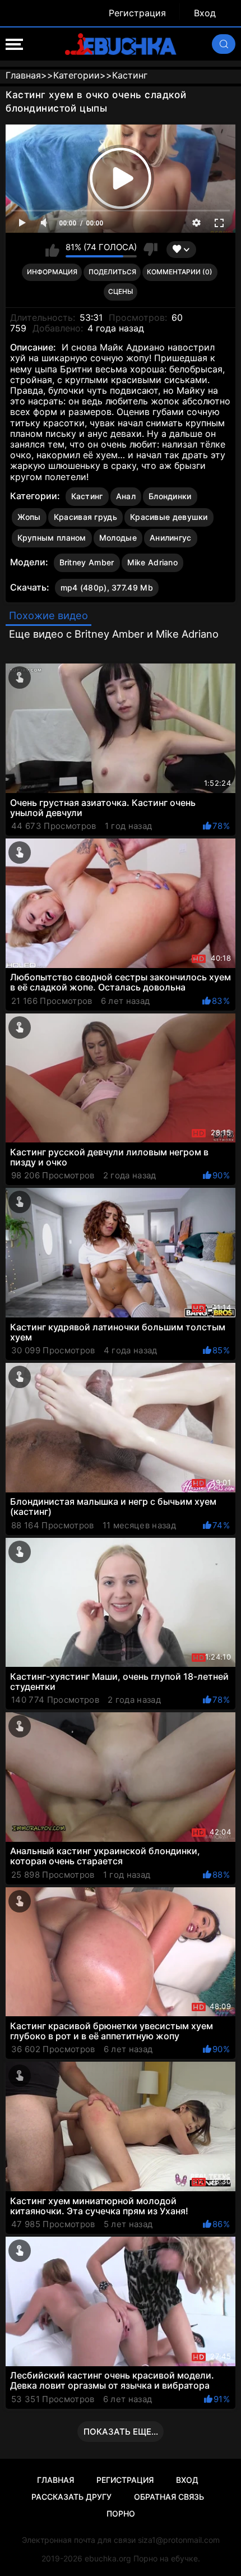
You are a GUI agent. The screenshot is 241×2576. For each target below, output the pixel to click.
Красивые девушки (169, 517)
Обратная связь (169, 2497)
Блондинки (170, 496)
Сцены (121, 291)
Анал (126, 496)
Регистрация (137, 13)
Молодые (118, 538)
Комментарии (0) (180, 272)
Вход (205, 13)
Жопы (29, 517)
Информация (52, 272)
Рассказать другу (71, 2497)
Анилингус (171, 538)
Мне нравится (52, 250)
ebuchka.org (108, 2558)
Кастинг (87, 496)
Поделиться (112, 272)
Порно (121, 2513)
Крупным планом (52, 538)
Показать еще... (121, 2432)
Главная (55, 2480)
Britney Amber (87, 562)
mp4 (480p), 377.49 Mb (107, 587)
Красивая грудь (85, 517)
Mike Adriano (153, 562)
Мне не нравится (150, 250)
